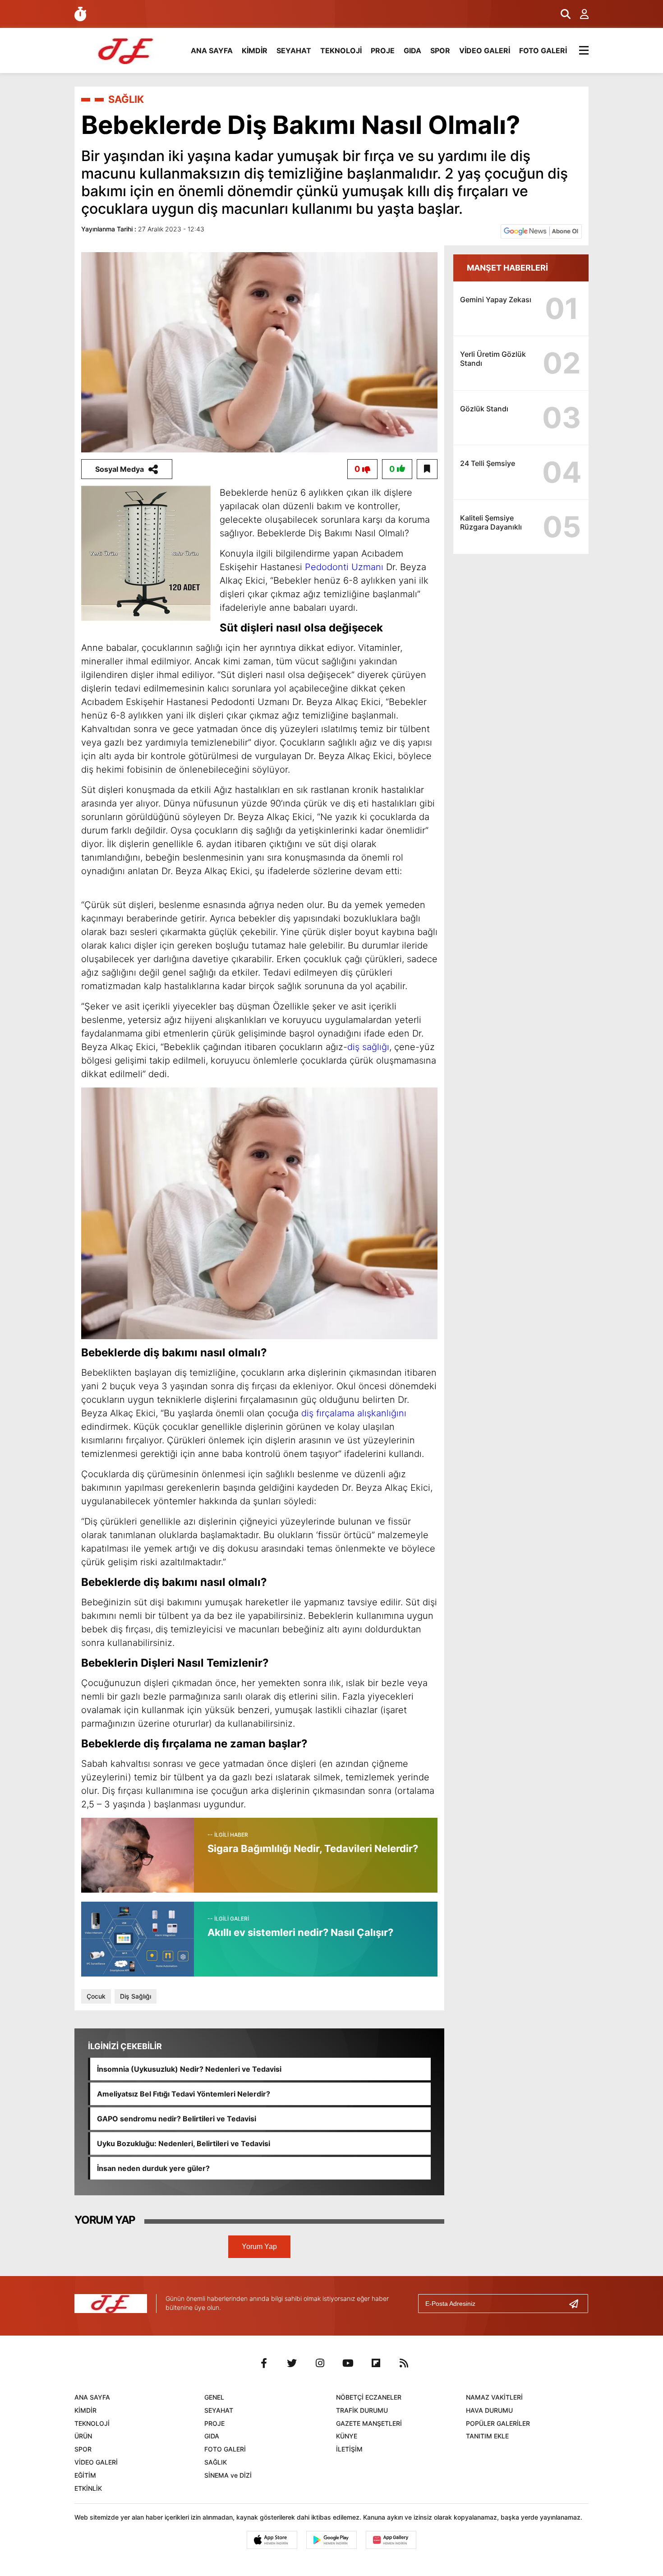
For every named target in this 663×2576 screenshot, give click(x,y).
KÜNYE (347, 2436)
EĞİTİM (85, 2475)
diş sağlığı (368, 1047)
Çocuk (96, 1996)
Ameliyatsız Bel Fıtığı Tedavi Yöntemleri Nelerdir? (184, 2094)
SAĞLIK (126, 99)
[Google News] (541, 231)
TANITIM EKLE (487, 2436)
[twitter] (292, 2363)
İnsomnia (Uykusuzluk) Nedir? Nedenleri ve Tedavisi (189, 2069)
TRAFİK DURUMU (362, 2410)
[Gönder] (577, 2304)
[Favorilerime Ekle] (427, 469)
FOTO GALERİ (543, 51)
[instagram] (320, 2363)
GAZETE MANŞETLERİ (369, 2423)
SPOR (440, 51)
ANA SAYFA (212, 51)
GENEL (214, 2397)
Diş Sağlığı (136, 1996)
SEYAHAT (294, 51)
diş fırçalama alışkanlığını (354, 1413)
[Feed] (404, 2363)
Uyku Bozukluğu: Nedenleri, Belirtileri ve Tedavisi (184, 2143)
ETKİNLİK (88, 2488)
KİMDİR (255, 51)
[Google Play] (331, 2540)
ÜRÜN (83, 2436)
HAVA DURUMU (489, 2410)
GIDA (412, 51)
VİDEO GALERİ (485, 51)
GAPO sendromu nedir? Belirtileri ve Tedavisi (177, 2119)
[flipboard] (376, 2363)
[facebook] (264, 2363)
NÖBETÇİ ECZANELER (369, 2397)
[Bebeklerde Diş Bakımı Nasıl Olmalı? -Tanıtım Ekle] (126, 50)
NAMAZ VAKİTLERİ (494, 2397)
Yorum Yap (259, 2247)
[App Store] (272, 2540)
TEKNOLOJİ (341, 51)
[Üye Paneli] (580, 14)
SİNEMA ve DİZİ (228, 2475)
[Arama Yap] (562, 14)
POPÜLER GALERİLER (498, 2423)
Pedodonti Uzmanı (344, 567)
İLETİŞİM (349, 2449)
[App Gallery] (391, 2540)
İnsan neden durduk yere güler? (153, 2168)
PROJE (383, 51)
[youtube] (348, 2363)
